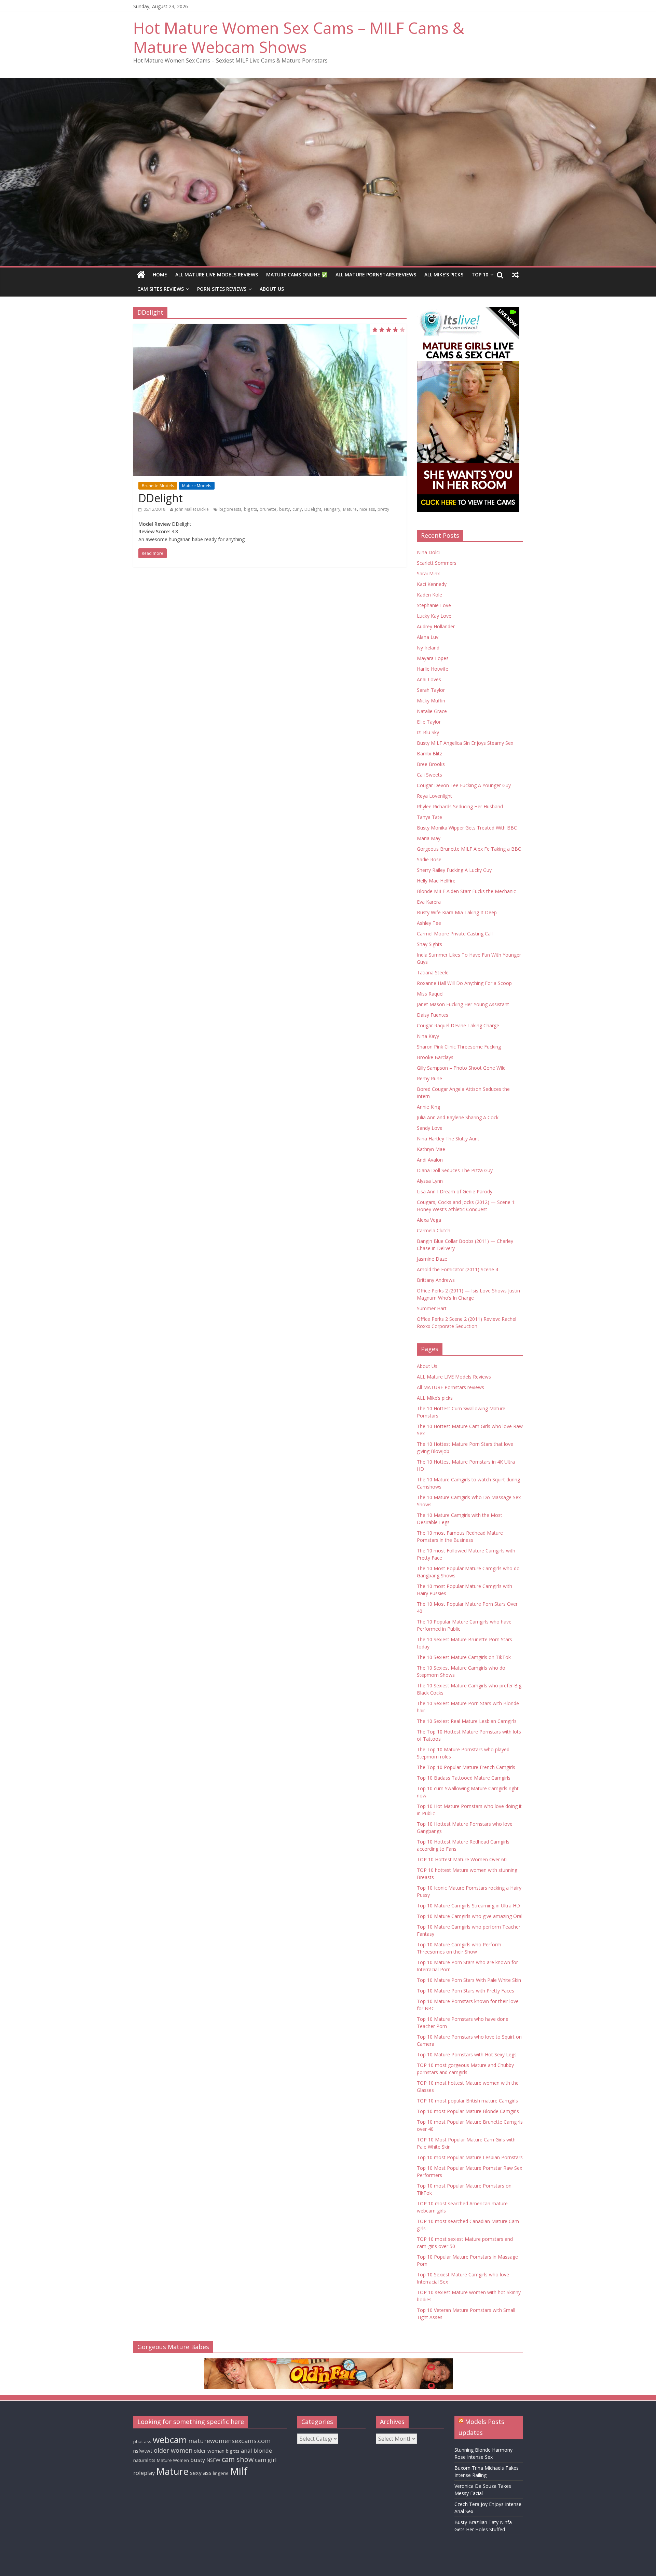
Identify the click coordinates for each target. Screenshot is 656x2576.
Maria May (429, 838)
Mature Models (197, 486)
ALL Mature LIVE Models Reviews (217, 275)
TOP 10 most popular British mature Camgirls (467, 2101)
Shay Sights (429, 944)
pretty (383, 509)
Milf (239, 2471)
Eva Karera (429, 902)
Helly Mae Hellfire (436, 881)
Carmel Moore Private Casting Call (455, 934)
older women (173, 2450)
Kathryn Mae (431, 1149)
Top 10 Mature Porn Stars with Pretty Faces (466, 1991)
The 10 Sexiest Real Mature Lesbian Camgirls (467, 1721)
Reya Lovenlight (434, 796)
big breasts (230, 509)
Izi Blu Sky (428, 732)
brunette (268, 509)
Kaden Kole (429, 595)
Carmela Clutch (434, 1230)
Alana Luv (428, 637)
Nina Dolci (428, 552)
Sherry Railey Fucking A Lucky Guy (454, 870)
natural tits (144, 2460)
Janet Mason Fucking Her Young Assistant (463, 1004)
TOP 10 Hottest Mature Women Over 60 (462, 1859)
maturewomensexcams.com (229, 2441)
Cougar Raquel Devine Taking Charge (458, 1025)
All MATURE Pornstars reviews (376, 275)
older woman (209, 2451)
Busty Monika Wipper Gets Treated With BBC (467, 828)
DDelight (161, 498)
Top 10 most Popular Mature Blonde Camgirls (468, 2111)
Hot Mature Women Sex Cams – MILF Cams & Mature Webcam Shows (299, 37)
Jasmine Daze (432, 1259)
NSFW (213, 2460)
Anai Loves (429, 679)
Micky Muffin (431, 701)
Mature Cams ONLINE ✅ (297, 275)
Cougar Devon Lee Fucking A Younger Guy (464, 785)
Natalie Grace (432, 711)
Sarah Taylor (431, 690)
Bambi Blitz (429, 753)
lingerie (221, 2473)
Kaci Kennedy (432, 584)
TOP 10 (480, 275)
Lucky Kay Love (434, 616)
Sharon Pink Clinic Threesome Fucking (459, 1047)
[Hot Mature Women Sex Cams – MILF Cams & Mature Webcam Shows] (141, 275)
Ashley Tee (429, 923)
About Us (272, 289)
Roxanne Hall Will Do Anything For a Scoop (464, 983)
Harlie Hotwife (433, 669)
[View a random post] (515, 275)
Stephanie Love (434, 605)
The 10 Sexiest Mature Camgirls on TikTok (464, 1657)
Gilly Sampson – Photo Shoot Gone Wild (461, 1068)
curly (297, 509)
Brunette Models (158, 486)
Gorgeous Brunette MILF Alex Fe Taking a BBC (469, 849)
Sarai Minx (428, 573)
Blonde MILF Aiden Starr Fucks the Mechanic (466, 891)
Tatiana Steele (433, 972)
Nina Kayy (428, 1036)
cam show (238, 2459)
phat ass (142, 2441)
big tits (250, 509)
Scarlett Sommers (437, 563)
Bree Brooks (431, 764)
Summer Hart (432, 1308)
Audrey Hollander (436, 626)
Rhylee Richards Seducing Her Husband (460, 806)
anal (247, 2450)
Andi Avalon (430, 1160)
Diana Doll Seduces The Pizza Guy (455, 1170)
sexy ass (201, 2473)
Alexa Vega (429, 1220)
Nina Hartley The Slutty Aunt (448, 1139)
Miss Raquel (430, 994)
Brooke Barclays (435, 1057)
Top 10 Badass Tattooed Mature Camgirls (464, 1778)
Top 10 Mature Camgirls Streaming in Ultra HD (468, 1906)
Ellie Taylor (429, 722)
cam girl (266, 2460)
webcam (170, 2440)
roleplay (144, 2473)
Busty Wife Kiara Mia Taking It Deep (457, 912)
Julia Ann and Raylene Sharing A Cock (458, 1117)
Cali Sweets (429, 775)
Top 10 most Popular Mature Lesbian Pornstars (470, 2157)
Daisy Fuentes (433, 1015)
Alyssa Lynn (430, 1181)
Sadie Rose (429, 859)
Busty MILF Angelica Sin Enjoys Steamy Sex (465, 743)
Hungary (332, 509)
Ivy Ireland (428, 648)
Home (160, 275)
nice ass (367, 509)
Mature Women (173, 2460)
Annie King (428, 1107)
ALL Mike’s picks (444, 275)
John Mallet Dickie (192, 509)
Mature (350, 509)
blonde (263, 2450)
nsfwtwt (143, 2451)
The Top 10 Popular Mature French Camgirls (466, 1767)
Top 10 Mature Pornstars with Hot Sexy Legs (467, 2054)
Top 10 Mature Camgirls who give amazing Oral (470, 1916)
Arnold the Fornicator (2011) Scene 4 (457, 1269)
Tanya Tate (429, 817)
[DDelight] (270, 400)
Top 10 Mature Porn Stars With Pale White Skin (469, 1980)
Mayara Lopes (433, 658)
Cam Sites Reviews (161, 289)
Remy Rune (429, 1078)
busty (284, 509)
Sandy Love (430, 1128)
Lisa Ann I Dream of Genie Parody (455, 1191)
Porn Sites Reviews (222, 289)
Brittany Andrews (436, 1280)
